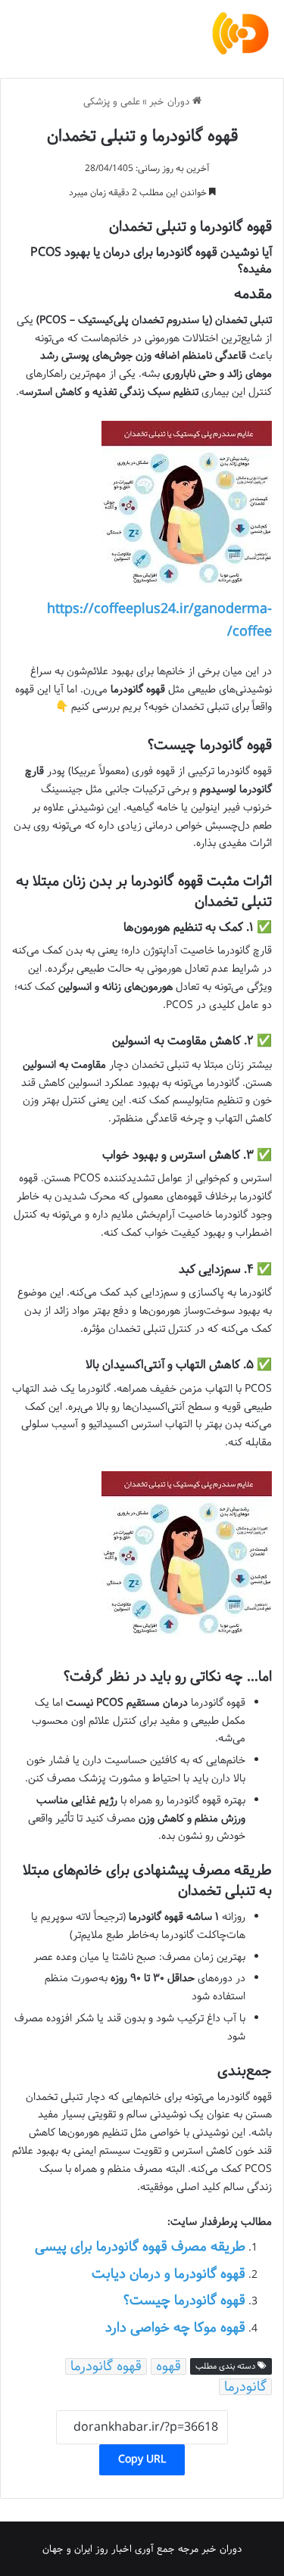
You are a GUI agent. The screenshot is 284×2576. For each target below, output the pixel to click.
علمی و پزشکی (112, 101)
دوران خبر (171, 101)
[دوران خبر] (240, 33)
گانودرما (245, 2387)
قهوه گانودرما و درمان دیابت (169, 2274)
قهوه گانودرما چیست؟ (184, 2301)
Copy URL (142, 2459)
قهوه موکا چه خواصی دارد (175, 2328)
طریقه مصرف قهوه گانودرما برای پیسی (140, 2247)
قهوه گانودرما (106, 2366)
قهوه (169, 2366)
